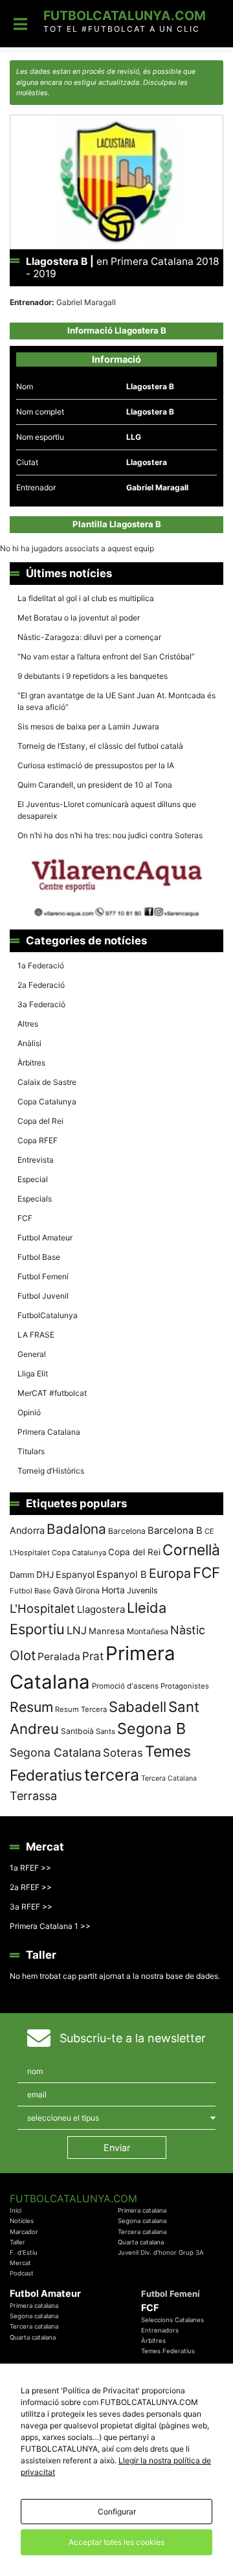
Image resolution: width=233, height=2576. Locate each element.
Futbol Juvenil (43, 1296)
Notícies (22, 2221)
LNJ (77, 1630)
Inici (16, 2210)
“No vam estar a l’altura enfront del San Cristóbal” (106, 656)
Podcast (22, 2273)
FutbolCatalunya (48, 1315)
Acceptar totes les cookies (116, 2542)
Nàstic (188, 1630)
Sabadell (138, 1707)
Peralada (59, 1657)
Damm (22, 1575)
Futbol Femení (43, 1276)
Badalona (76, 1529)
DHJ (45, 1575)
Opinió (29, 1412)
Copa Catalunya (47, 1101)
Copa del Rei (40, 1121)
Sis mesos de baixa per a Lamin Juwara (88, 726)
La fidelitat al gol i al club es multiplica (86, 598)
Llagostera (101, 1609)
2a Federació (41, 985)
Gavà (63, 1590)
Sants (105, 1731)
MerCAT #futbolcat (52, 1393)
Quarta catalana (141, 2242)
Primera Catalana (49, 1432)
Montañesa (148, 1631)
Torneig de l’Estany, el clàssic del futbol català (100, 746)
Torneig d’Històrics (51, 1471)
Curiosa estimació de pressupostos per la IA (96, 765)
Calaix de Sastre (47, 1082)
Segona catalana (142, 2221)
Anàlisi (29, 1043)
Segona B (151, 1728)
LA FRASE (36, 1335)
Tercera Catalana (169, 1778)
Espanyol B (122, 1575)
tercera (112, 1775)
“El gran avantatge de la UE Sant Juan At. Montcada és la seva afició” (116, 701)
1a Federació (41, 965)
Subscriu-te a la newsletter (133, 2038)
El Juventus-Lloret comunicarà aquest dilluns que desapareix (107, 810)
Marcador (24, 2232)
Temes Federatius (168, 2351)
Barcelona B (175, 1531)
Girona (87, 1590)
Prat (93, 1656)
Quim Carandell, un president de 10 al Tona (95, 785)
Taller (17, 2242)
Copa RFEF (38, 1140)
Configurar (117, 2512)
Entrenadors (160, 2330)
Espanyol (75, 1574)
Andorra (27, 1530)
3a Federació (41, 1004)
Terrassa (33, 1796)
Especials (35, 1199)
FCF (25, 1218)
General (32, 1354)
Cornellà (191, 1550)
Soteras (123, 1753)
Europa (170, 1573)
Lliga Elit (33, 1373)
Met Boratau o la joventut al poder (79, 618)
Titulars (31, 1451)
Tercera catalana (142, 2232)
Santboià (77, 1731)
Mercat (20, 2263)
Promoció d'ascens (125, 1686)
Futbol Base (39, 1257)
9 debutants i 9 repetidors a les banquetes (93, 676)
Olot (23, 1655)
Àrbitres (31, 1063)
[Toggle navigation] (20, 24)
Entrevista (36, 1160)
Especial (33, 1179)
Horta (113, 1590)
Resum (31, 1707)
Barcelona (127, 1531)
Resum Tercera (81, 1709)
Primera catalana (142, 2210)
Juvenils (142, 1590)
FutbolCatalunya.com (125, 16)
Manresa (107, 1631)
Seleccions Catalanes (172, 2320)
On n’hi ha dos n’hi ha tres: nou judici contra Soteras (111, 835)
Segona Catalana (55, 1752)
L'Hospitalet (42, 1608)
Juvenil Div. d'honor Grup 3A (161, 2252)
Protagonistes (185, 1686)
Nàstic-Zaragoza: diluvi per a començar (89, 637)
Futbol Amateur (45, 1237)
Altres (28, 1024)
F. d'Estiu (24, 2252)
